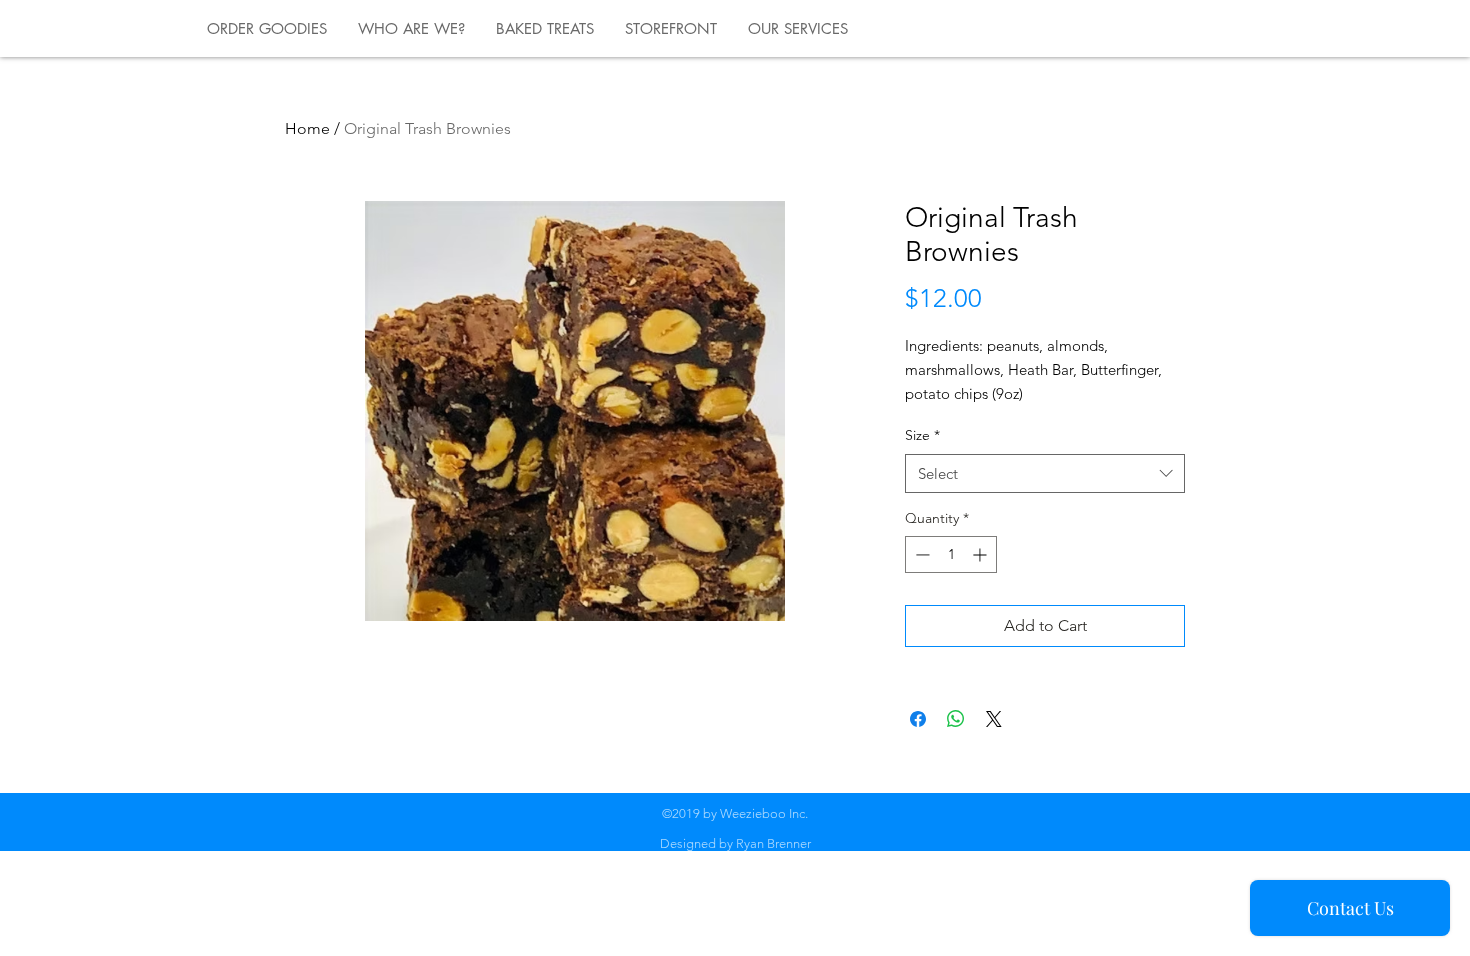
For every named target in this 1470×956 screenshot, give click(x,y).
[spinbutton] (951, 554)
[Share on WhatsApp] (956, 719)
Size (922, 435)
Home (307, 128)
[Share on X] (994, 719)
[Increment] (981, 554)
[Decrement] (920, 554)
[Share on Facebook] (918, 719)
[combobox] (1045, 473)
